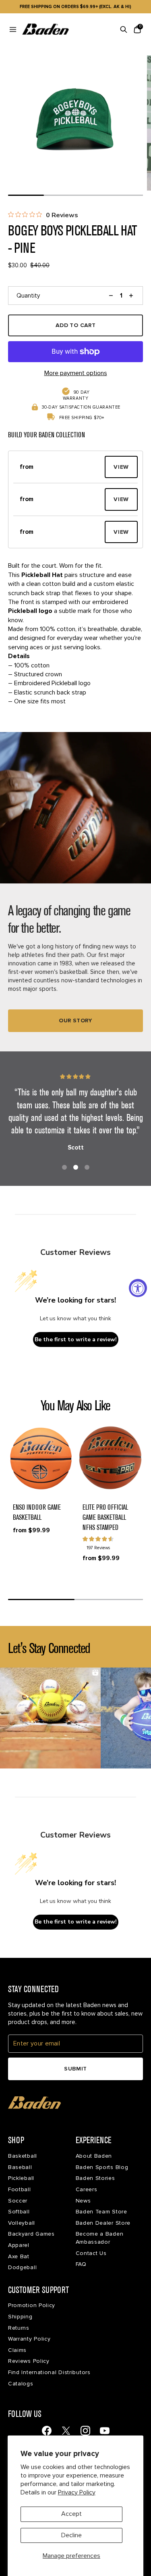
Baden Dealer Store (103, 2223)
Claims (17, 2350)
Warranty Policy (29, 2339)
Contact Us (91, 2253)
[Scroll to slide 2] (76, 1167)
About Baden (94, 2156)
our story (75, 1021)
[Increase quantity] (131, 296)
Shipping (20, 2317)
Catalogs (21, 2384)
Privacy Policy (77, 2492)
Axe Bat (19, 2256)
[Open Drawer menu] (13, 29)
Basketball (23, 2156)
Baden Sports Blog (102, 2167)
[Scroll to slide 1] (64, 1167)
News (83, 2201)
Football (20, 2189)
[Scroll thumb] (26, 195)
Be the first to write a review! (76, 1339)
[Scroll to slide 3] (87, 1167)
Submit (75, 2069)
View (121, 467)
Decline (71, 2535)
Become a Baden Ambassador (100, 2238)
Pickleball (21, 2178)
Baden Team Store (101, 2212)
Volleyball (22, 2223)
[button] (59, 467)
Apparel (19, 2245)
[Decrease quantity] (111, 296)
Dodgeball (22, 2267)
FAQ (81, 2264)
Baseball (20, 2167)
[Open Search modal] (124, 29)
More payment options (76, 373)
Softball (19, 2212)
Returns (19, 2328)
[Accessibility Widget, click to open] (138, 1288)
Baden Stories (95, 2178)
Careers (87, 2189)
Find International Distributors (49, 2372)
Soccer (18, 2201)
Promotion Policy (32, 2305)
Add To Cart (76, 325)
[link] (47, 2431)
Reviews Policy (29, 2361)
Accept (71, 2514)
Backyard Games (31, 2234)
